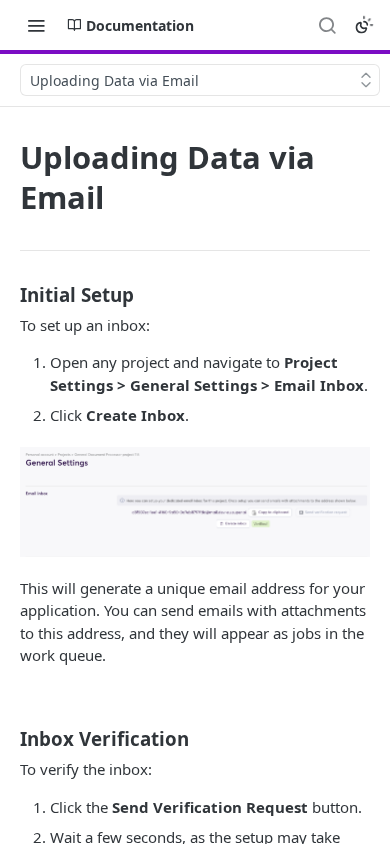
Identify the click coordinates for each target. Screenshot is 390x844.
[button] (195, 502)
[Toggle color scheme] (364, 25)
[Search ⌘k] (327, 25)
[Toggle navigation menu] (36, 25)
